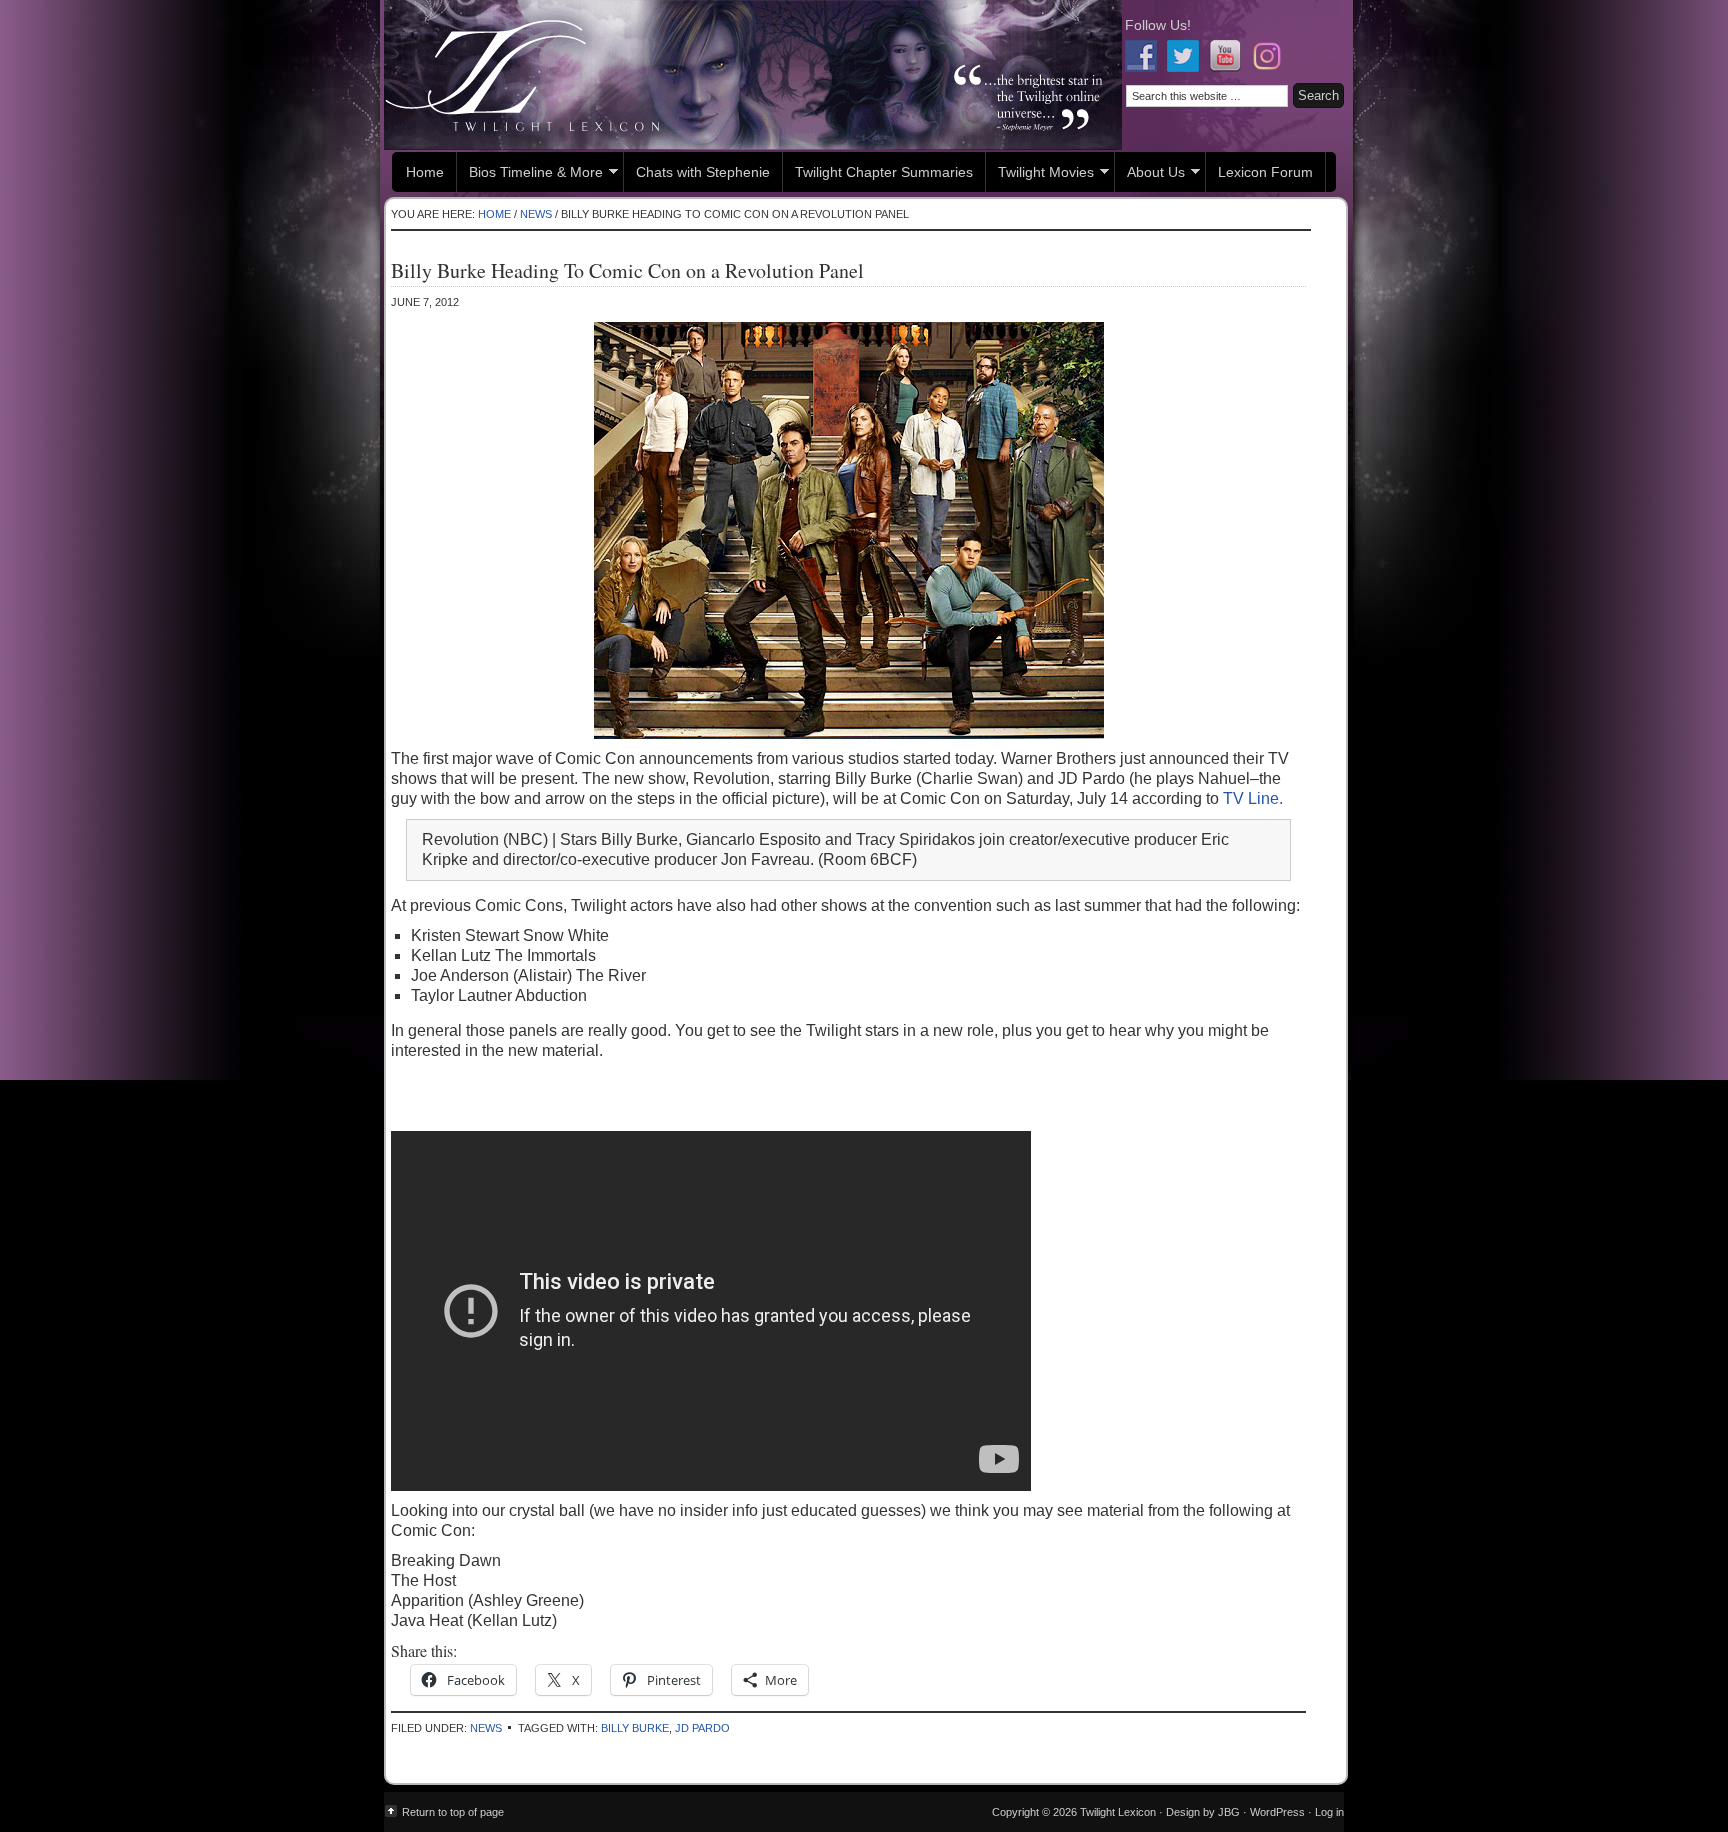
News (486, 1728)
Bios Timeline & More (530, 174)
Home (425, 172)
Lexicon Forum (1265, 172)
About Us (1150, 174)
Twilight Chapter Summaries (884, 172)
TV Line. (1253, 798)
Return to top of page (453, 1812)
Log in (1329, 1812)
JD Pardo (702, 1728)
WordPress (1277, 1812)
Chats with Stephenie (703, 172)
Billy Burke (635, 1728)
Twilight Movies (1040, 174)
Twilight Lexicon (753, 75)
